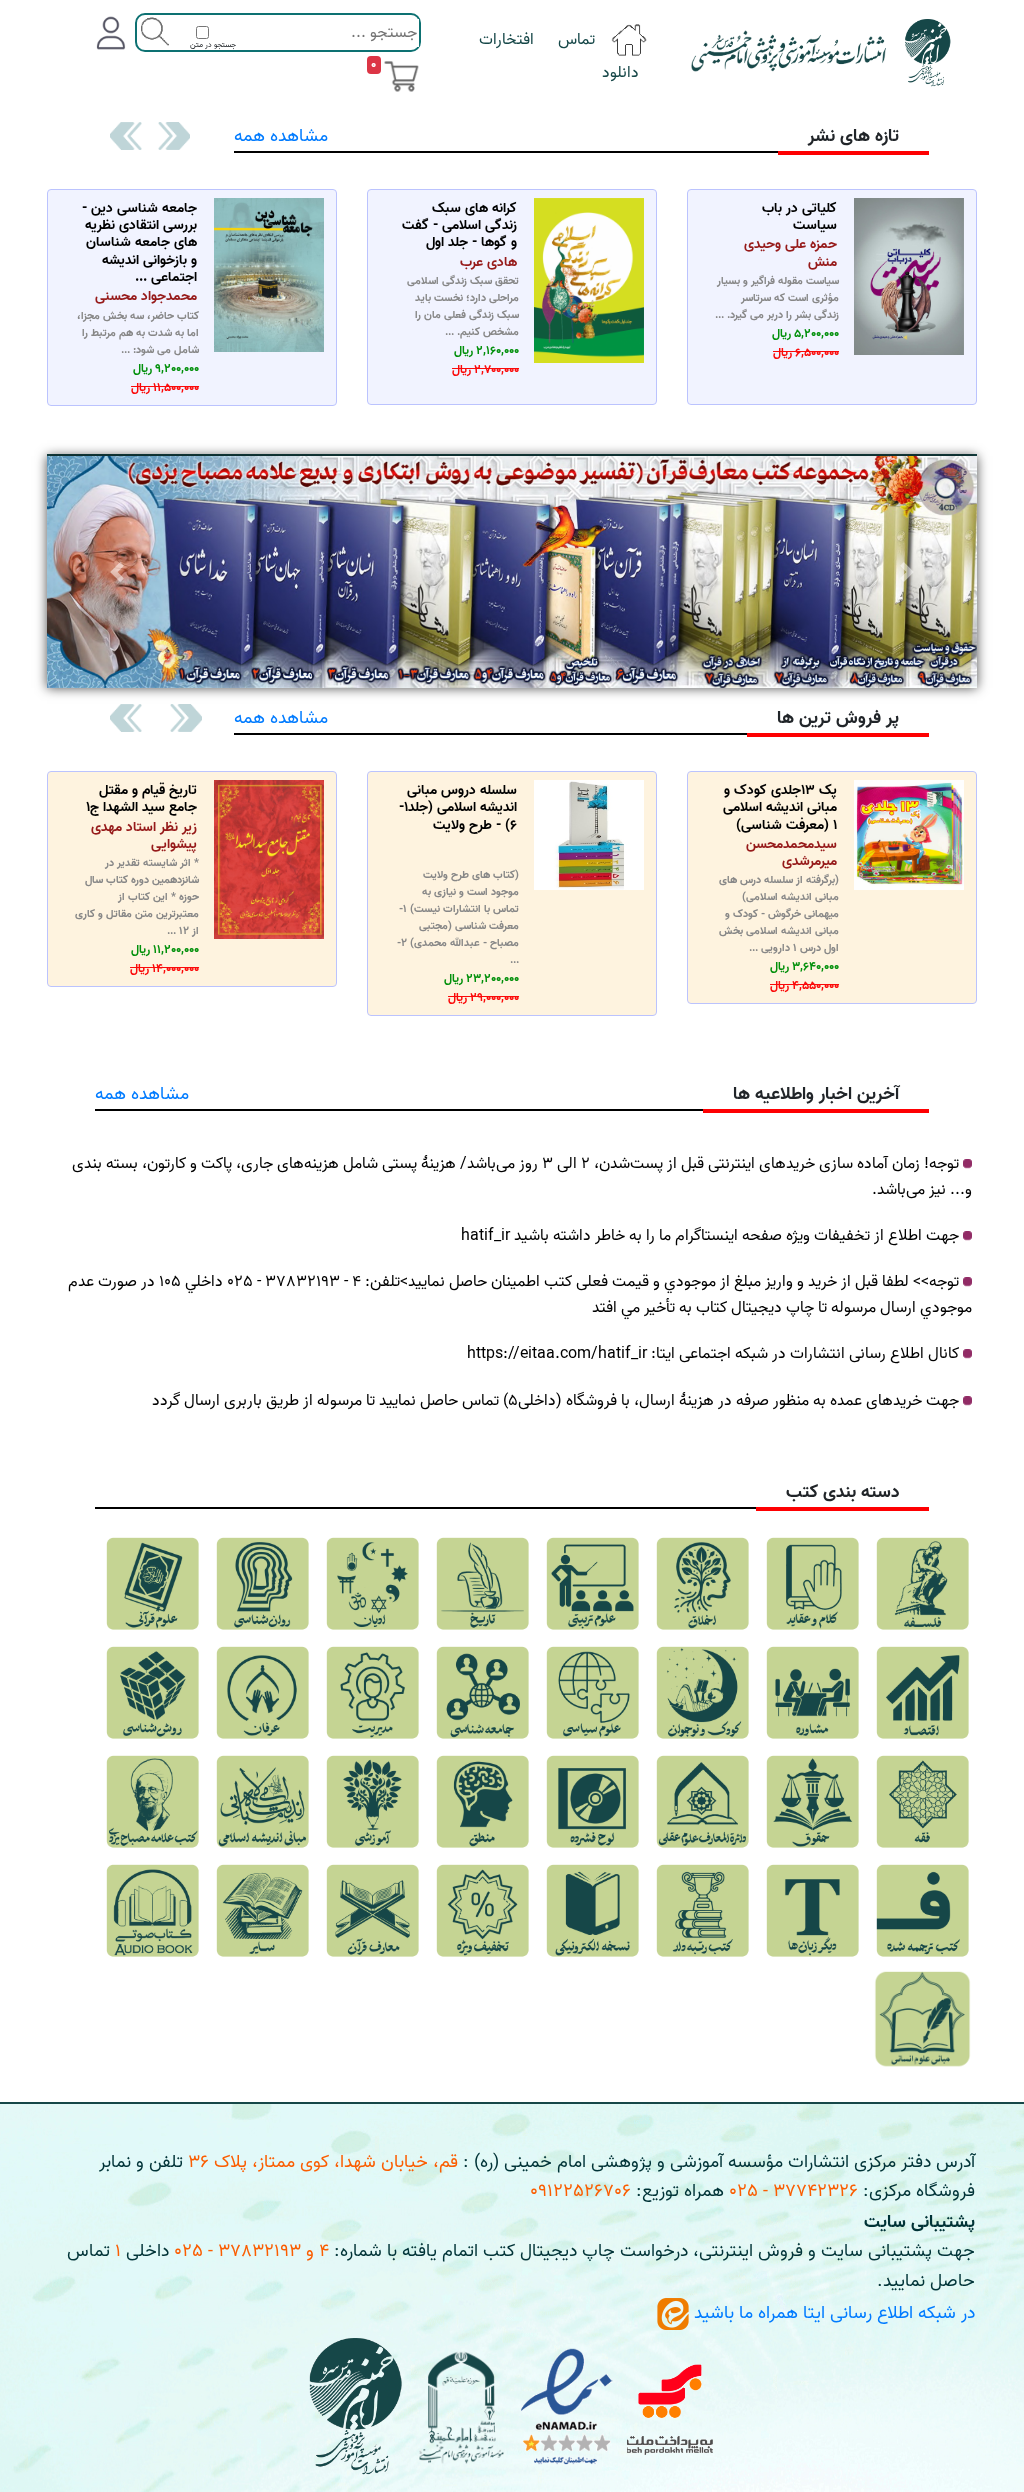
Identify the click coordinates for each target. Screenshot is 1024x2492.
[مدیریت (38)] (372, 1693)
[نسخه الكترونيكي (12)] (592, 1911)
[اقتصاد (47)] (922, 1693)
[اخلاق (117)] (702, 1584)
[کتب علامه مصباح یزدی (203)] (152, 1802)
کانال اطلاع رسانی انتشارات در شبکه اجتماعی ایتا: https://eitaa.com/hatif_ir (713, 1354)
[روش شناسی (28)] (152, 1693)
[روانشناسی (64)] (262, 1584)
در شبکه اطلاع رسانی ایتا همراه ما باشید (832, 2313)
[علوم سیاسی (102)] (592, 1693)
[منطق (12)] (482, 1802)
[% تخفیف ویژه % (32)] (482, 1911)
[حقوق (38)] (812, 1802)
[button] (172, 136)
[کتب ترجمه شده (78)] (922, 1911)
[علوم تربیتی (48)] (592, 1584)
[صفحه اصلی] (629, 40)
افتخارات (506, 40)
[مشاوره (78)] (812, 1693)
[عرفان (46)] (262, 1693)
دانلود (620, 73)
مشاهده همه (281, 136)
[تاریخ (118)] (482, 1584)
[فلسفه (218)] (922, 1584)
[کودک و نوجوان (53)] (702, 1693)
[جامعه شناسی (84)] (482, 1693)
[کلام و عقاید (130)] (812, 1584)
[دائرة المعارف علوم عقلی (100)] (702, 1802)
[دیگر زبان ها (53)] (812, 1911)
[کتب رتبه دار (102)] (702, 1911)
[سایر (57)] (262, 1911)
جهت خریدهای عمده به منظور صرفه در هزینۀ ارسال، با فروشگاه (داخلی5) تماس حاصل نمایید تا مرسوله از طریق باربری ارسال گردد (555, 1401)
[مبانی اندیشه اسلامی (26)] (262, 1802)
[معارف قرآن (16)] (372, 1911)
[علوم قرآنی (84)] (152, 1584)
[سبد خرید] (401, 76)
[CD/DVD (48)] (592, 1802)
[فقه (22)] (922, 1802)
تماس (576, 40)
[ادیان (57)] (372, 1584)
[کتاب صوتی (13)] (152, 1911)
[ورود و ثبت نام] (111, 33)
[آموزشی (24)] (372, 1802)
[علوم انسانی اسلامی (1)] (922, 2020)
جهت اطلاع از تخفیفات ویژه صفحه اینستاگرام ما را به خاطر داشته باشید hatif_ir (710, 1236)
